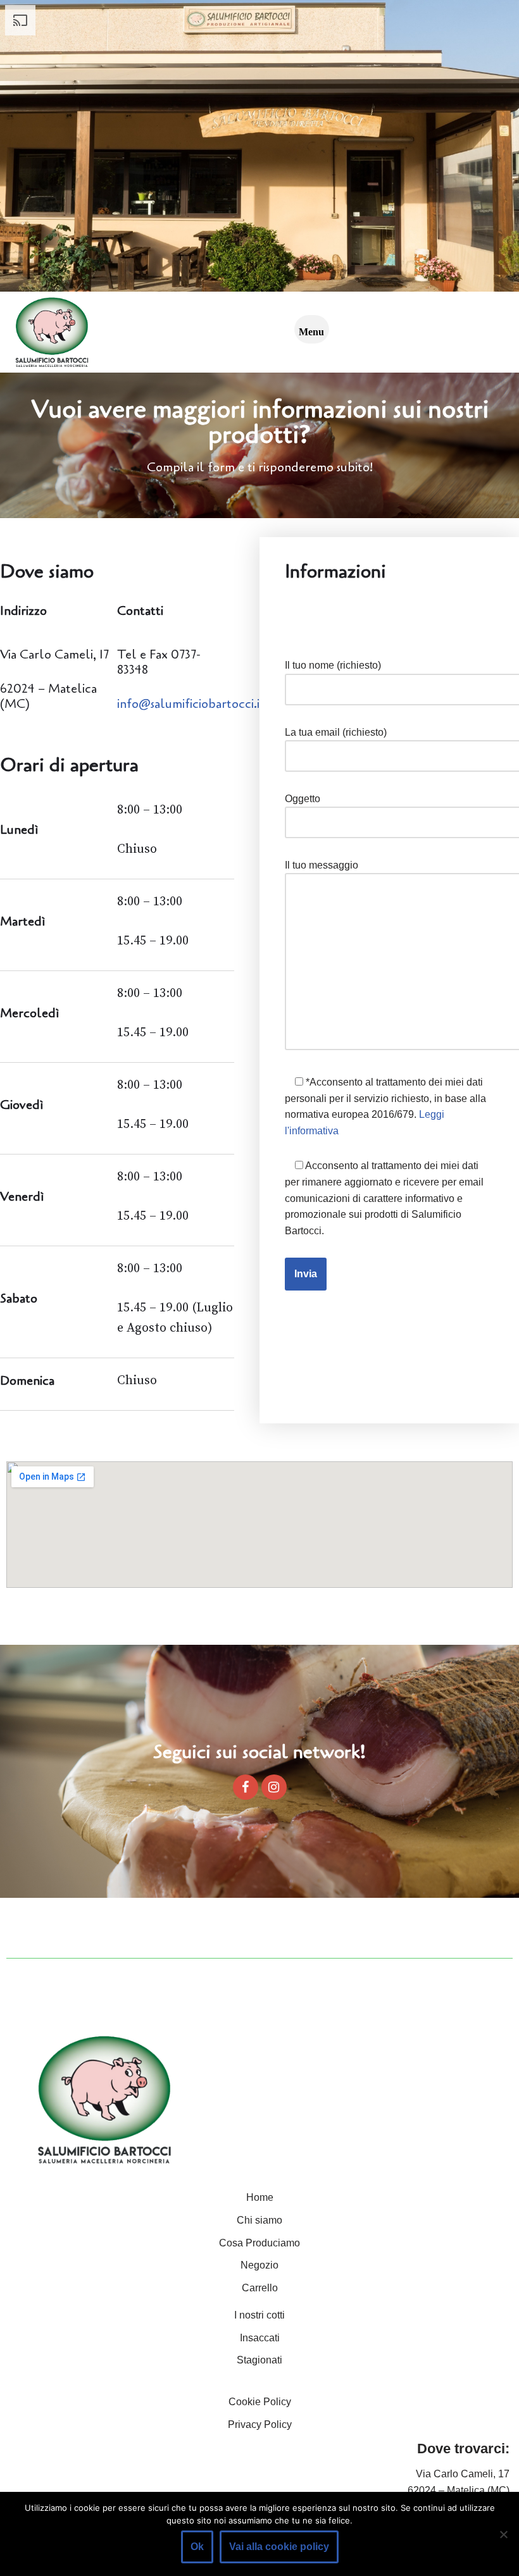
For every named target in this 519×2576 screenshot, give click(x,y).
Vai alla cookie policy (279, 2547)
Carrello (260, 2288)
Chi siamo (259, 2220)
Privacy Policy (260, 2424)
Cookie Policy (260, 2402)
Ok (197, 2547)
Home (260, 2197)
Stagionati (259, 2360)
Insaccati (260, 2338)
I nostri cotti (259, 2315)
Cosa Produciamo (259, 2243)
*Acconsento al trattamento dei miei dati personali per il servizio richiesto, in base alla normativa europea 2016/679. (385, 1106)
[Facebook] (246, 1787)
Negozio (259, 2265)
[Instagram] (274, 1787)
